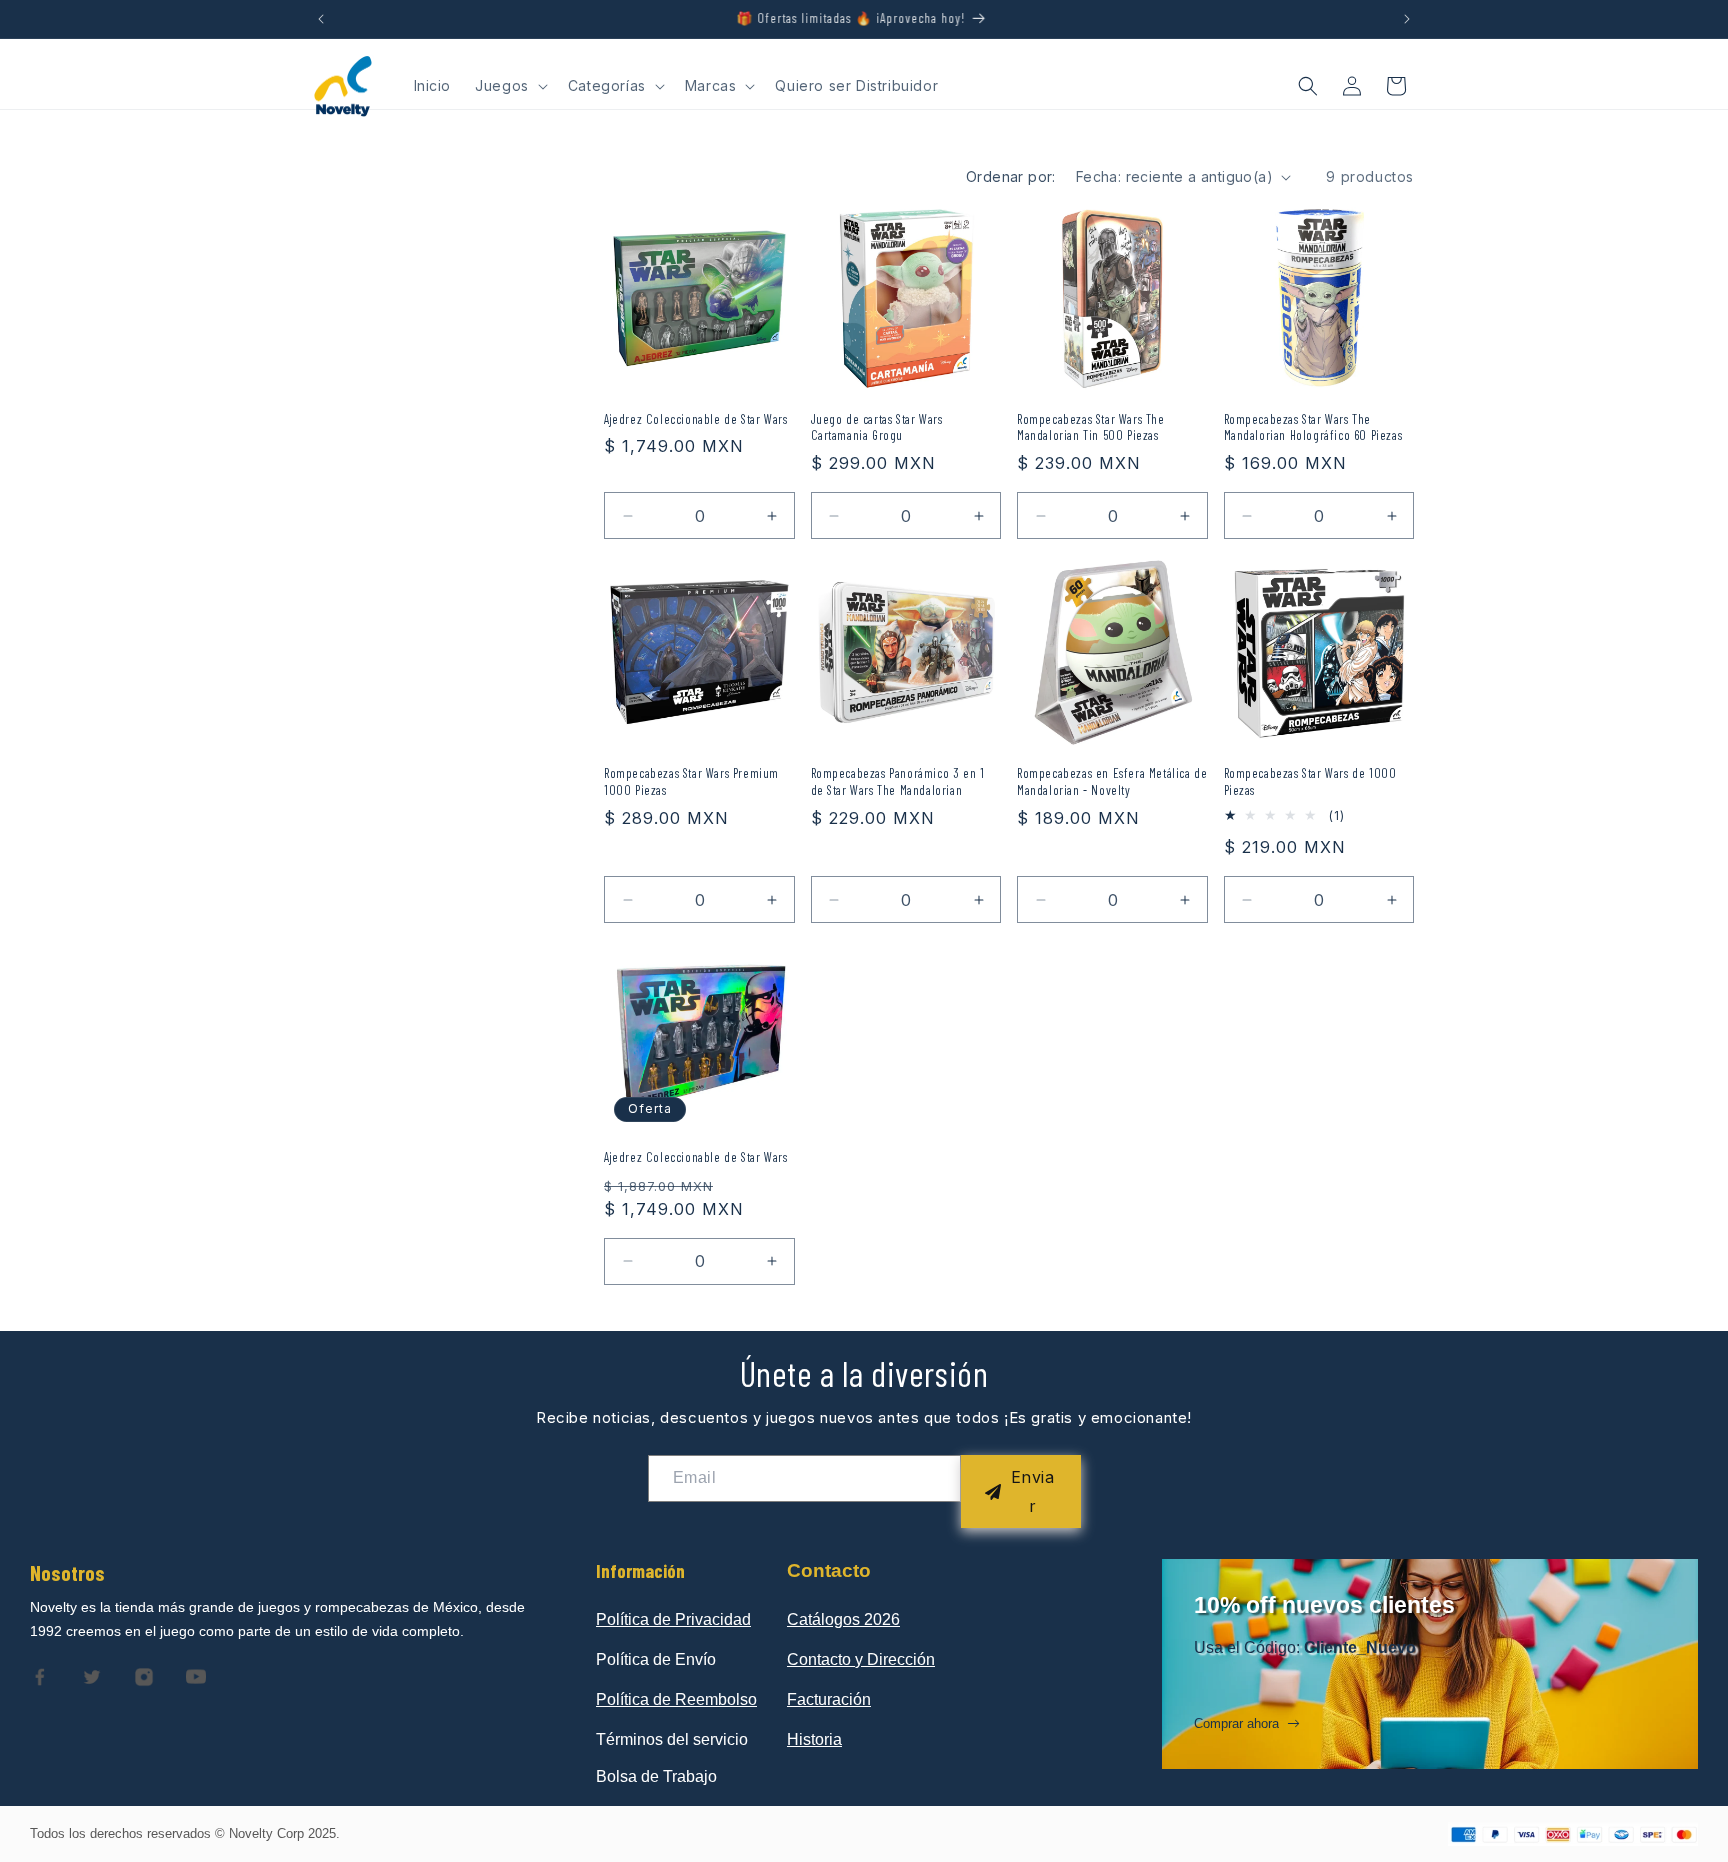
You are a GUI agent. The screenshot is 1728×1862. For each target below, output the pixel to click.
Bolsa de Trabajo (656, 1776)
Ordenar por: (1011, 176)
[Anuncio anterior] (321, 19)
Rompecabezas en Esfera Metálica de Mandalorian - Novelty (1112, 781)
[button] (509, 86)
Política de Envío (656, 1659)
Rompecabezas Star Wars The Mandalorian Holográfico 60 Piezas (1313, 427)
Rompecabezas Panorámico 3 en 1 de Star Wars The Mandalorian (898, 781)
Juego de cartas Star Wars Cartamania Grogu (877, 427)
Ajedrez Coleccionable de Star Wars (695, 419)
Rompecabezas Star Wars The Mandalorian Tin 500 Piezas (1091, 427)
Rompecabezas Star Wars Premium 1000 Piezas (691, 781)
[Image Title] (40, 1677)
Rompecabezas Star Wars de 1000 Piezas (1310, 781)
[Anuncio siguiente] (1407, 19)
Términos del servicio (672, 1739)
